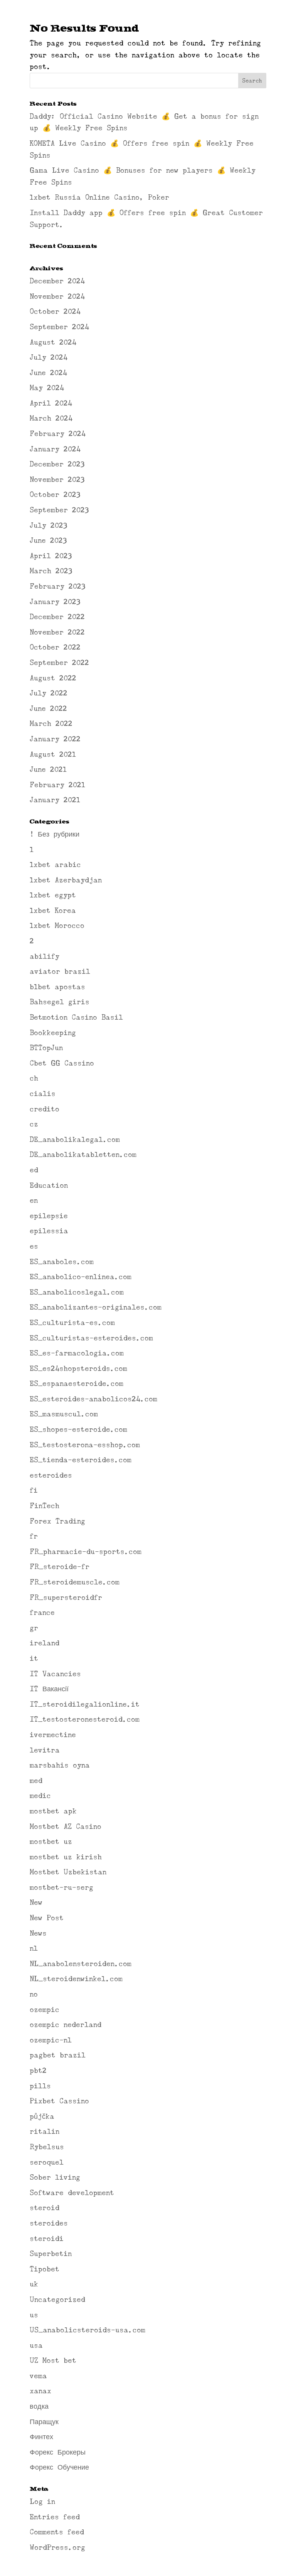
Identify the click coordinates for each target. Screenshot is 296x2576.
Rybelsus (47, 2147)
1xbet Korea (53, 911)
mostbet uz (51, 1842)
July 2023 (48, 525)
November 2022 (57, 632)
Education (49, 1185)
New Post (47, 1918)
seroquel (47, 2162)
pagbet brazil (58, 2055)
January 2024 (55, 449)
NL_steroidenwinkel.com (76, 1979)
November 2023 (57, 480)
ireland (45, 1643)
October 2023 (55, 495)
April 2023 (51, 556)
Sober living (55, 2177)
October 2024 (55, 311)
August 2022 (53, 678)
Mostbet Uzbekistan (68, 1872)
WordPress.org (57, 2547)
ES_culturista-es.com (72, 1323)
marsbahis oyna (60, 1765)
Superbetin (51, 2254)
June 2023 (48, 540)
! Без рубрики (55, 834)
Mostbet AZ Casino (66, 1827)
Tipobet (45, 2269)
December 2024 (57, 281)
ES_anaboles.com (62, 1262)
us (34, 2315)
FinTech (45, 1506)
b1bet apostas (57, 987)
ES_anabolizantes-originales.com (96, 1307)
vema (38, 2376)
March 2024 (51, 418)
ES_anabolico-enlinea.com (81, 1277)
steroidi (47, 2239)
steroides (49, 2223)
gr (34, 1628)
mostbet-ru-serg (61, 1887)
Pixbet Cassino (59, 2101)
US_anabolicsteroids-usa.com (87, 2330)
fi (34, 1490)
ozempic (45, 2010)
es (34, 1246)
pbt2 (38, 2071)
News (38, 1933)
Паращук (44, 2422)
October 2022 (55, 647)
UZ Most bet (53, 2360)
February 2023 (57, 586)
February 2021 (57, 785)
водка (39, 2406)
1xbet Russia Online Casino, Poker (99, 197)
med (36, 1781)
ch (34, 1078)
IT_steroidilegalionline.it (85, 1704)
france (42, 1613)
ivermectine (53, 1735)
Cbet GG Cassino (62, 1063)
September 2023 (59, 510)
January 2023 (55, 602)
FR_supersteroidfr (66, 1598)
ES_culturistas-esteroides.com (91, 1338)
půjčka (42, 2116)
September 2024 (59, 327)
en (34, 1200)
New (36, 1903)
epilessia (49, 1231)
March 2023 (51, 571)
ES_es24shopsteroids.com (78, 1369)
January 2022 (55, 739)
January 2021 (55, 800)
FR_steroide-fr (60, 1567)
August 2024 (53, 342)
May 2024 (47, 388)
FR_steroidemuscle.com (75, 1582)
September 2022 (59, 663)
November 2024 (57, 296)
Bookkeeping (53, 1033)
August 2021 (53, 754)
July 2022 (49, 693)
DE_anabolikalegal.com (75, 1140)
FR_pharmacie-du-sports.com (86, 1552)
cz (34, 1124)
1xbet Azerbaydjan (66, 880)
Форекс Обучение (59, 2467)
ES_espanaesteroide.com (77, 1384)
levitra (45, 1750)
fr (34, 1536)
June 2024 (48, 373)
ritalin (45, 2132)
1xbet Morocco (57, 926)
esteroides (51, 1475)
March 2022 (51, 724)
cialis (43, 1094)
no (34, 1994)
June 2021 (48, 769)
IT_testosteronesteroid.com (85, 1719)
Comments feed (57, 2532)
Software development (72, 2193)
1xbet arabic (55, 865)
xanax (40, 2391)
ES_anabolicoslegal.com (77, 1292)
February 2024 (58, 434)
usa (36, 2345)
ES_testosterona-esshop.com (85, 1445)
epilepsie (49, 1216)
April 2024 (51, 403)
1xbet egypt (53, 895)
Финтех (41, 2437)
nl (34, 1948)
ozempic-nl (51, 2040)
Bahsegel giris (60, 1002)
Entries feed (55, 2517)
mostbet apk (53, 1811)
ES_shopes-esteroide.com (78, 1429)
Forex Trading (57, 1521)
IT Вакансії (49, 1689)
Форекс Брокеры (58, 2452)
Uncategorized (57, 2300)
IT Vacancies (55, 1674)
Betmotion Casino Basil (76, 1017)
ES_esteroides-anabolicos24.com (93, 1399)
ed (34, 1170)
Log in (42, 2502)
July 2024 (49, 357)
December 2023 (57, 464)
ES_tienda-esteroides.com (81, 1460)
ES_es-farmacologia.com (77, 1353)
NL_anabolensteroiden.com (81, 1964)
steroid (45, 2208)
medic (40, 1796)
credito (45, 1109)
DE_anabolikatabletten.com (83, 1155)
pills (40, 2086)
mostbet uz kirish (66, 1857)
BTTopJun (46, 1048)
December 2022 (57, 617)
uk (34, 2284)
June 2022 (48, 709)
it (34, 1658)
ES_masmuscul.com (64, 1414)
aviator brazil (60, 971)
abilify (45, 956)
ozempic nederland (66, 2025)
